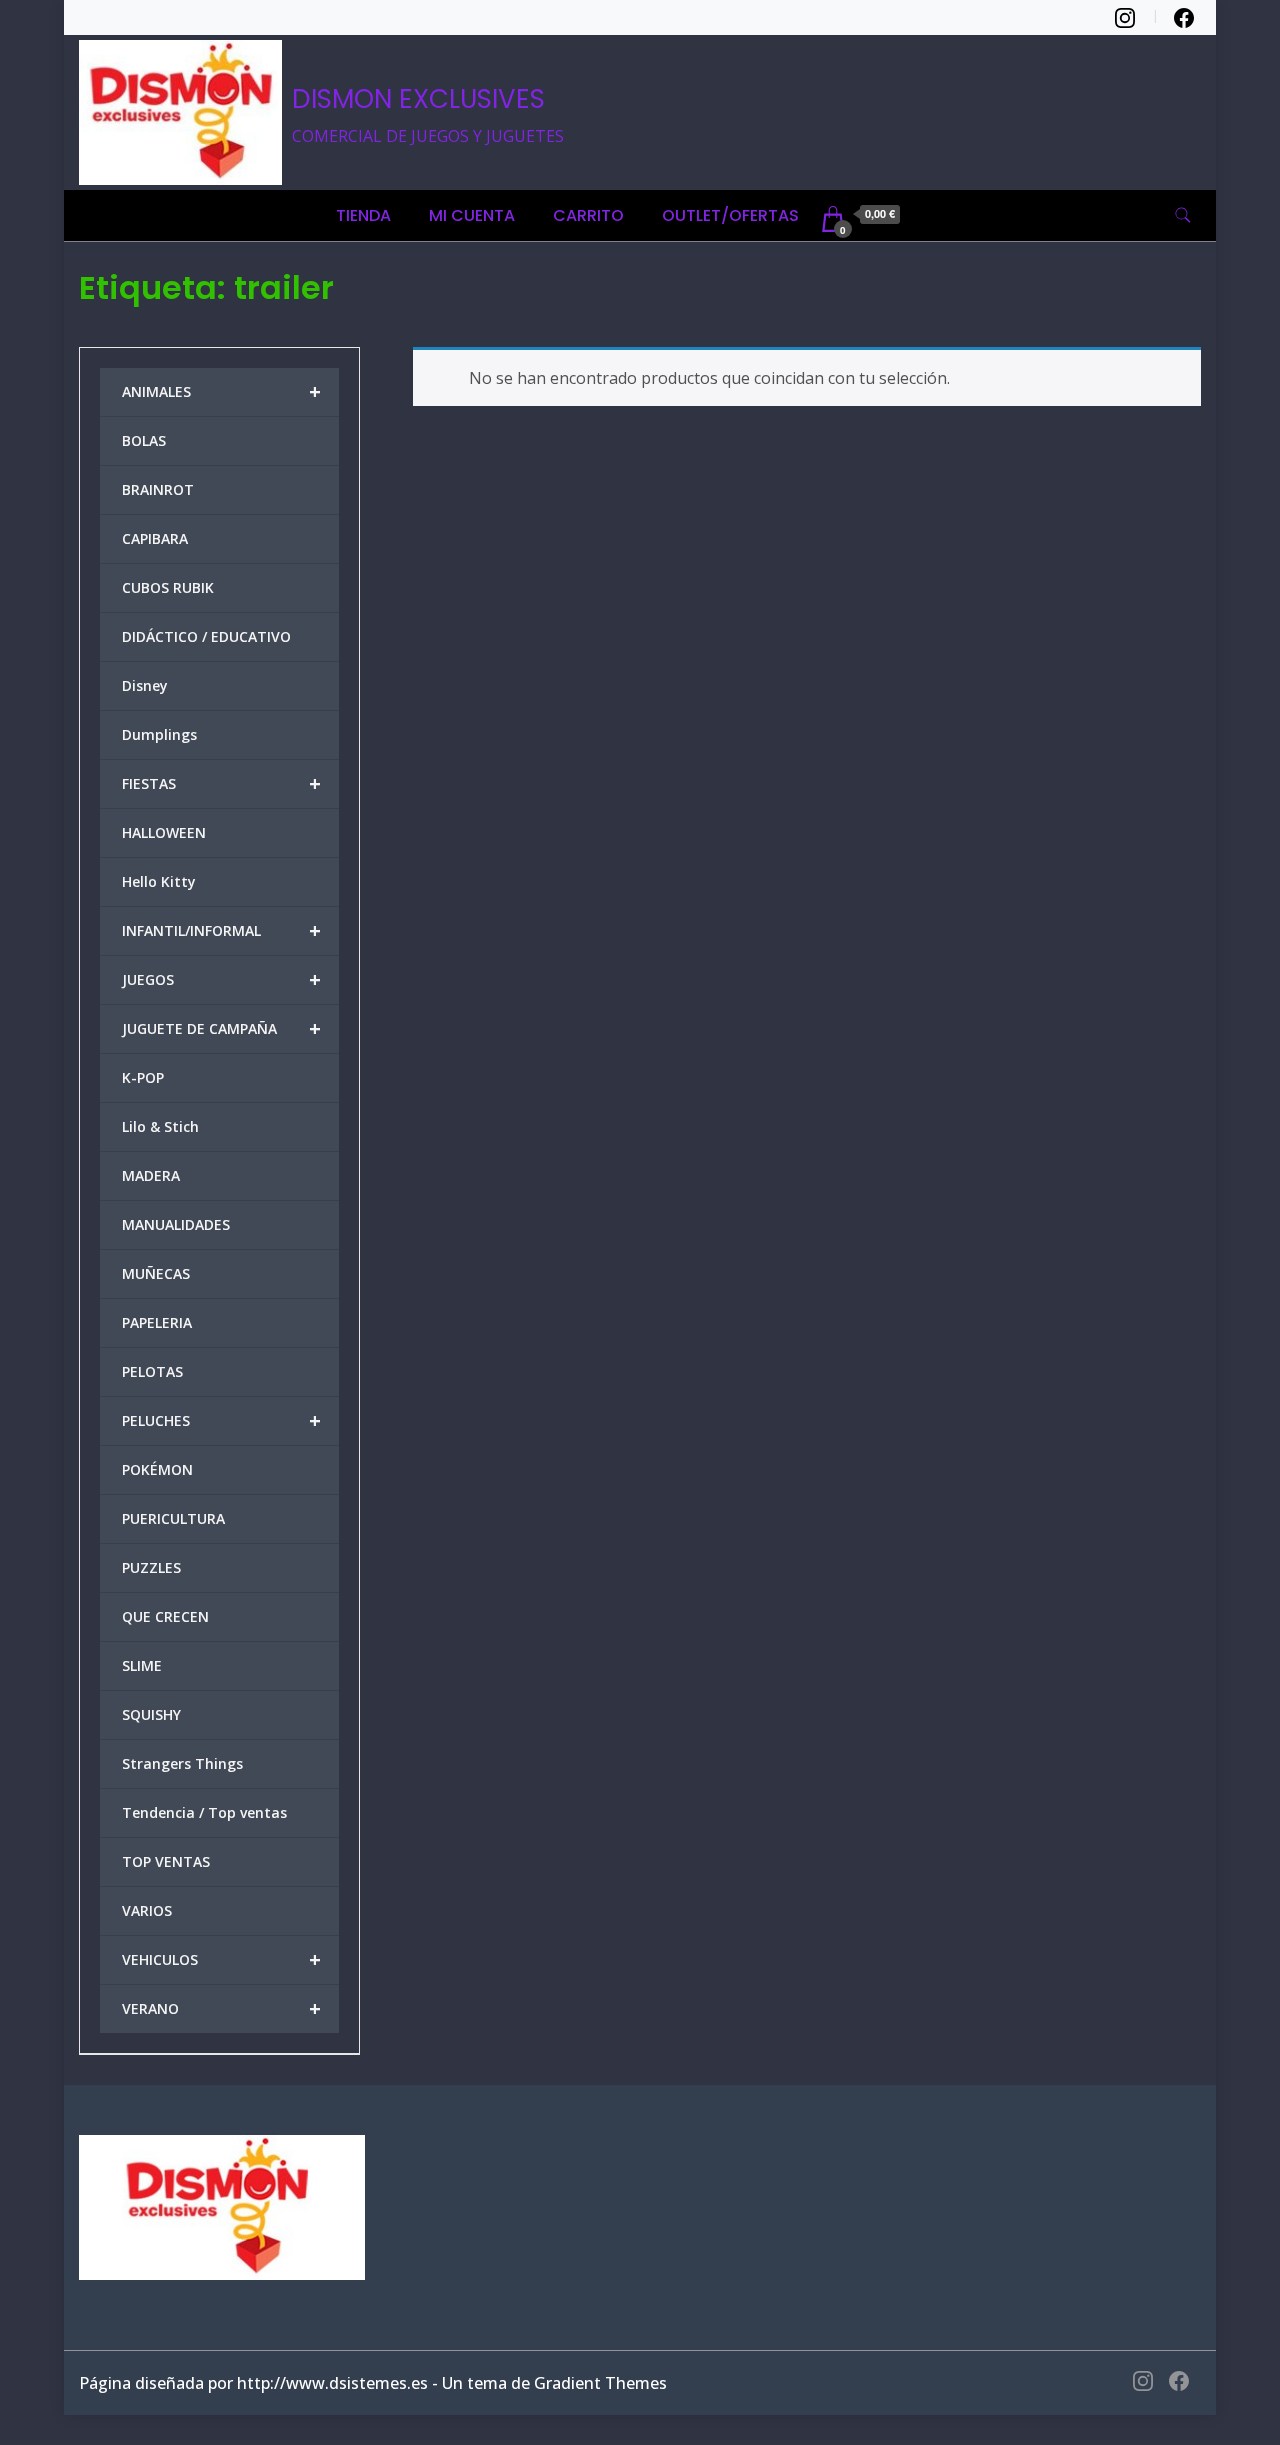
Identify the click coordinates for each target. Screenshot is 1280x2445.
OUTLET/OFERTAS (730, 215)
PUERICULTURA (173, 1518)
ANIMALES (221, 391)
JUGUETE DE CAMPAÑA (221, 1028)
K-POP (143, 1077)
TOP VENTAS (166, 1861)
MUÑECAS (156, 1273)
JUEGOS (221, 979)
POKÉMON (157, 1469)
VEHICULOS (221, 1959)
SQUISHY (151, 1714)
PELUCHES (221, 1420)
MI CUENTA (472, 215)
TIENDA (363, 215)
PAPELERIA (157, 1322)
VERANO (221, 2008)
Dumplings (159, 734)
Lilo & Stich (160, 1126)
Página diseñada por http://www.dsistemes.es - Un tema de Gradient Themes (373, 2383)
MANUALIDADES (176, 1224)
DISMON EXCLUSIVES (418, 99)
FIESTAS (221, 783)
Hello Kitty (159, 881)
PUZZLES (151, 1567)
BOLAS (144, 440)
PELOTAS (152, 1371)
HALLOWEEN (164, 832)
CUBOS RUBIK (168, 587)
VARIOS (147, 1910)
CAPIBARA (155, 538)
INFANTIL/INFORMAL (221, 930)
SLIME (142, 1665)
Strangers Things (182, 1763)
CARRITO (588, 215)
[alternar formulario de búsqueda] (1183, 215)
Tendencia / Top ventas (204, 1812)
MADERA (151, 1175)
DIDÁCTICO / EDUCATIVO (206, 636)
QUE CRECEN (165, 1616)
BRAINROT (158, 489)
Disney (145, 685)
